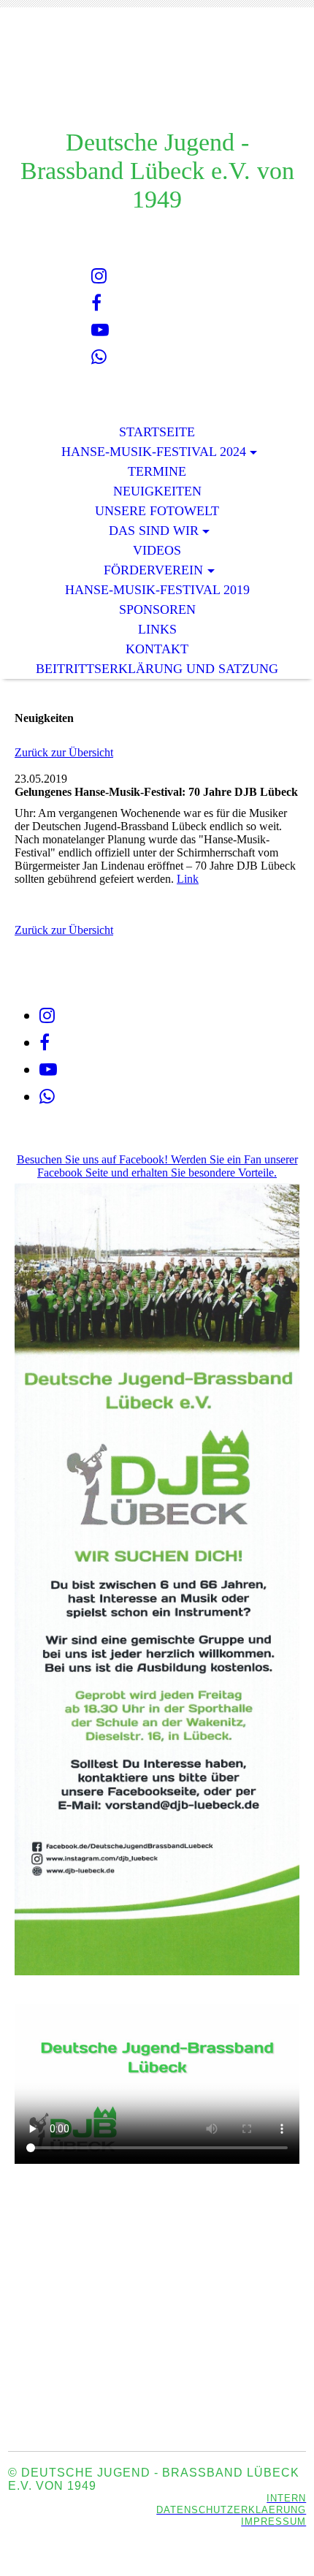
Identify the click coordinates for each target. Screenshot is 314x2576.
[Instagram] (99, 276)
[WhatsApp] (99, 357)
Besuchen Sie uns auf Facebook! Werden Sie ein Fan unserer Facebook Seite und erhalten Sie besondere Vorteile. (157, 1166)
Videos (157, 550)
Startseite (157, 432)
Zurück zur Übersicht (64, 752)
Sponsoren (157, 609)
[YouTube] (100, 330)
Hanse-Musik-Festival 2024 (154, 452)
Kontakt (157, 649)
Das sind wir (154, 531)
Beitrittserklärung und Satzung (157, 669)
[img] (157, 79)
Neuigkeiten (157, 491)
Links (157, 629)
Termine (157, 471)
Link (188, 879)
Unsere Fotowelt (157, 511)
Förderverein (153, 570)
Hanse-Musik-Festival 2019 (157, 590)
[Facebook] (96, 303)
